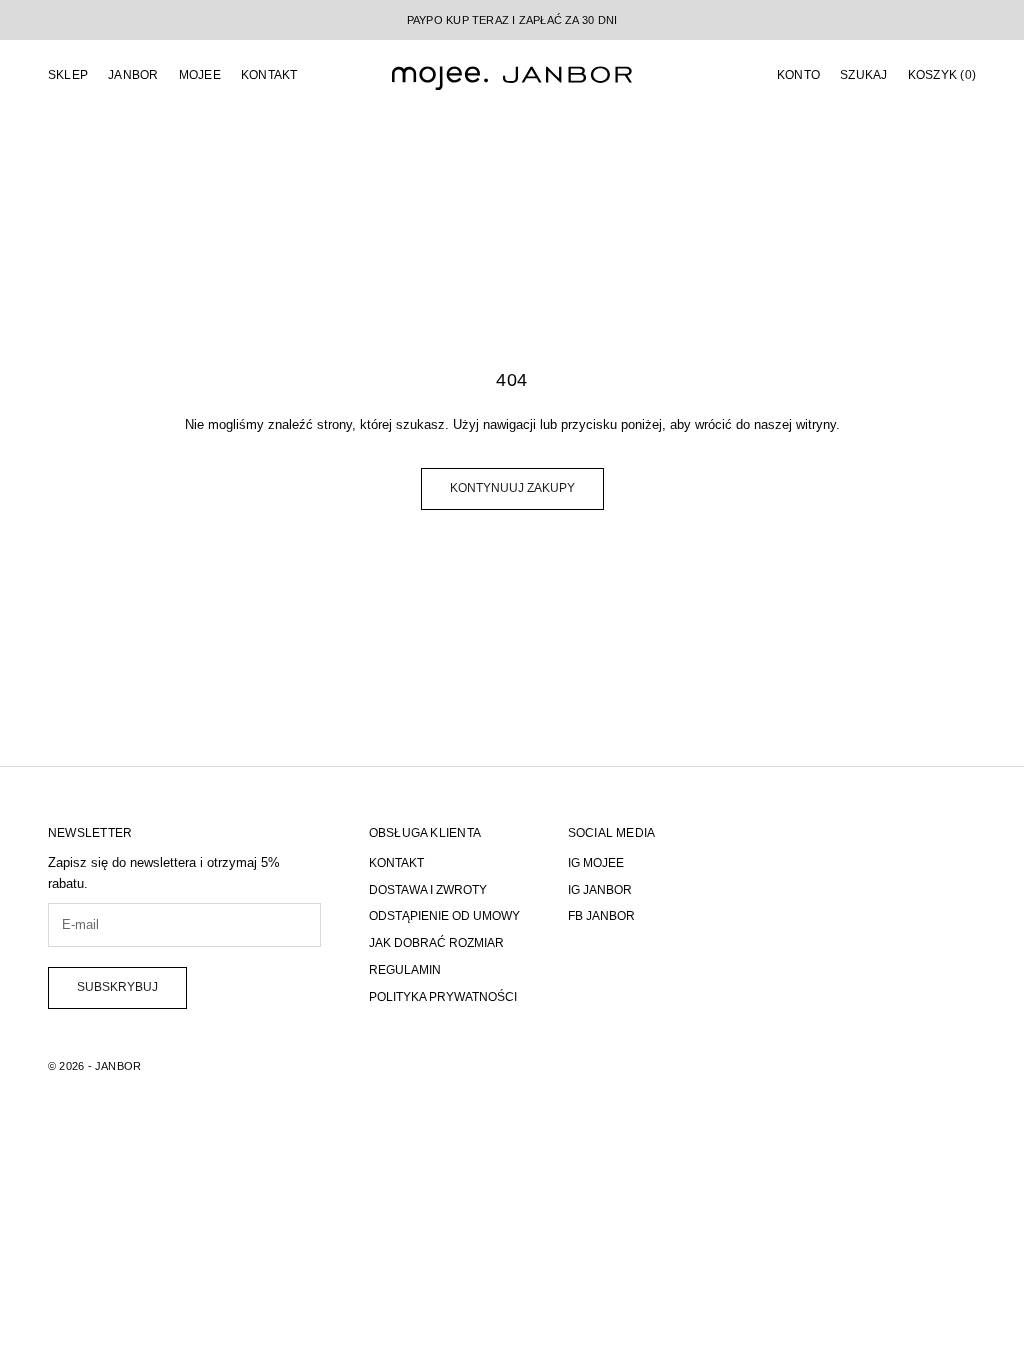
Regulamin (405, 970)
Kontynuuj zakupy (512, 488)
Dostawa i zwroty (428, 890)
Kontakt (269, 75)
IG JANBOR (600, 890)
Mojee (200, 75)
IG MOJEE (596, 863)
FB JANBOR (601, 916)
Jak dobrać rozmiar (436, 943)
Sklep (68, 75)
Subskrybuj (117, 987)
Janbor (133, 75)
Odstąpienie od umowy (444, 916)
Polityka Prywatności (443, 997)
